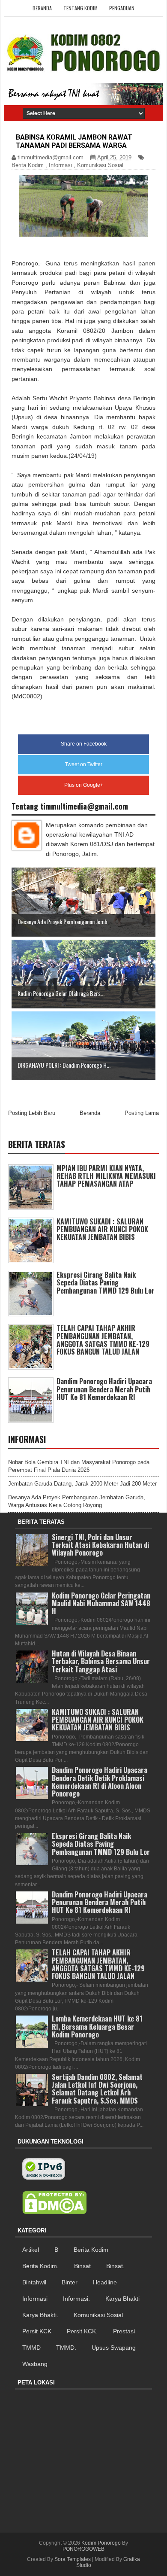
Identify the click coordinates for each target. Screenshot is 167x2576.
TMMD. (66, 2348)
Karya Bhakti (122, 2299)
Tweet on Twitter (84, 764)
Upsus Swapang (114, 2348)
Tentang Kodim (81, 8)
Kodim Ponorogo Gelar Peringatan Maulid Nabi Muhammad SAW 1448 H (101, 1603)
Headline (105, 2282)
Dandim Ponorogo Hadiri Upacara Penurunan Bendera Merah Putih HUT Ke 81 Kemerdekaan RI (104, 1389)
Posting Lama (142, 1113)
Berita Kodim (28, 165)
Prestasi (124, 2331)
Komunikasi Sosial (100, 165)
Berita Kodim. (40, 2266)
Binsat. (115, 2266)
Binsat (82, 2266)
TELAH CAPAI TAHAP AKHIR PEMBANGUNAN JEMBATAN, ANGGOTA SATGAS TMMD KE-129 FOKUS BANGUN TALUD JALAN (103, 1340)
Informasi (60, 165)
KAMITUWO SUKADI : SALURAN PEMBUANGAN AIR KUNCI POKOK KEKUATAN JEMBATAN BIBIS (102, 1229)
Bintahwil (34, 2282)
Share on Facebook (84, 744)
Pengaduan (122, 8)
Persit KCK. (82, 2331)
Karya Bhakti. (40, 2315)
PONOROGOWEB (83, 2549)
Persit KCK (37, 2331)
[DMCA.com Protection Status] (54, 2203)
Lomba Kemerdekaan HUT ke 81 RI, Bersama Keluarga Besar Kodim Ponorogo (97, 2026)
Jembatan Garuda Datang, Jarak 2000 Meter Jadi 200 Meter (82, 1484)
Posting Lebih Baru (32, 1113)
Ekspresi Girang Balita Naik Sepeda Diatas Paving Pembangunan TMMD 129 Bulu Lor (106, 1282)
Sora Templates (73, 2559)
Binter (70, 2282)
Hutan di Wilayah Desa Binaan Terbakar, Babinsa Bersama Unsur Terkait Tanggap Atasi (101, 1661)
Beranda (42, 8)
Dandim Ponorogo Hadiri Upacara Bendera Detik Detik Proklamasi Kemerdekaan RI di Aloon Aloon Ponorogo (100, 1782)
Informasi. (76, 2299)
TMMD (31, 2348)
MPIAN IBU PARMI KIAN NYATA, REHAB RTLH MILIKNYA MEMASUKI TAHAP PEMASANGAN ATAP (106, 1176)
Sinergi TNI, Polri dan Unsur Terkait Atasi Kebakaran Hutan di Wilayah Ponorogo (100, 1545)
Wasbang (35, 2364)
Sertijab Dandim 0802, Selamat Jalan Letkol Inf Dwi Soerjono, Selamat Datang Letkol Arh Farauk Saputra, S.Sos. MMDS (97, 2089)
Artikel (31, 2250)
